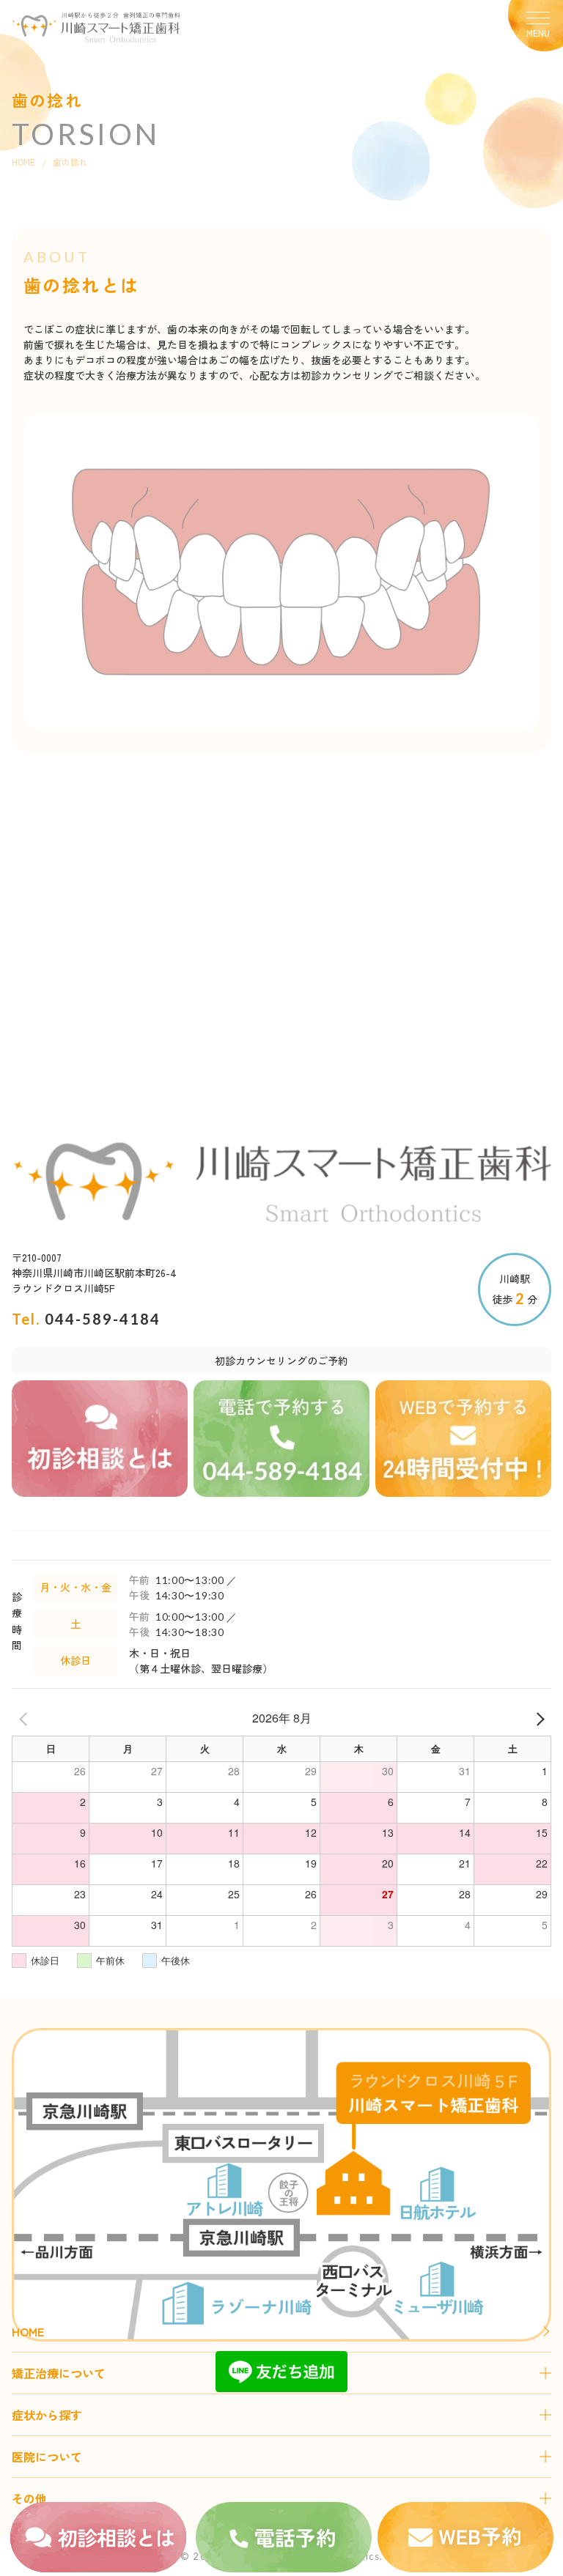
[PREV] (26, 1718)
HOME (23, 162)
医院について (47, 2457)
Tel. (86, 1319)
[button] (535, 26)
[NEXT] (537, 1718)
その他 (29, 2498)
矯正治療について (59, 2373)
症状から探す (47, 2415)
